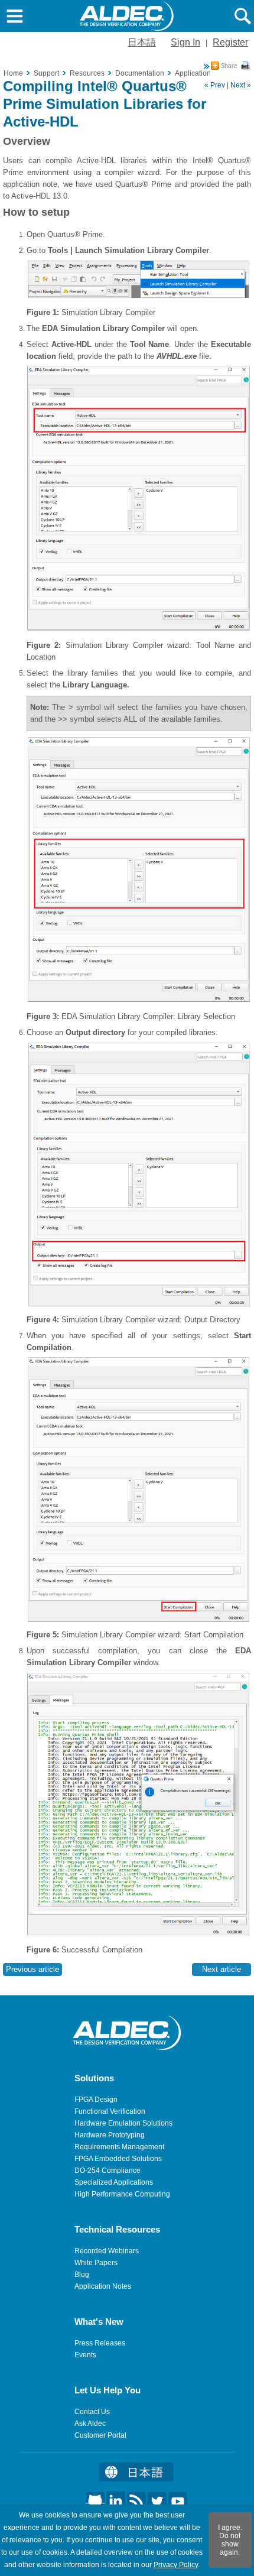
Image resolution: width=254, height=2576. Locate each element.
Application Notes (103, 2286)
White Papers (96, 2263)
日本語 (142, 42)
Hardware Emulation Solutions (123, 2123)
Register (230, 42)
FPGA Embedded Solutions (118, 2159)
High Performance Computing (122, 2194)
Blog (82, 2275)
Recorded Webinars (107, 2251)
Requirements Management (119, 2147)
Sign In (185, 42)
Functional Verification (110, 2111)
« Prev (215, 85)
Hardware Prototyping (110, 2135)
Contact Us (92, 2412)
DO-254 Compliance (108, 2171)
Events (85, 2355)
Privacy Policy (176, 2565)
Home (13, 73)
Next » (241, 85)
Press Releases (100, 2343)
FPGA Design (96, 2100)
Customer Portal (100, 2435)
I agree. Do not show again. (230, 2540)
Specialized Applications (114, 2182)
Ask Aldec (90, 2423)
